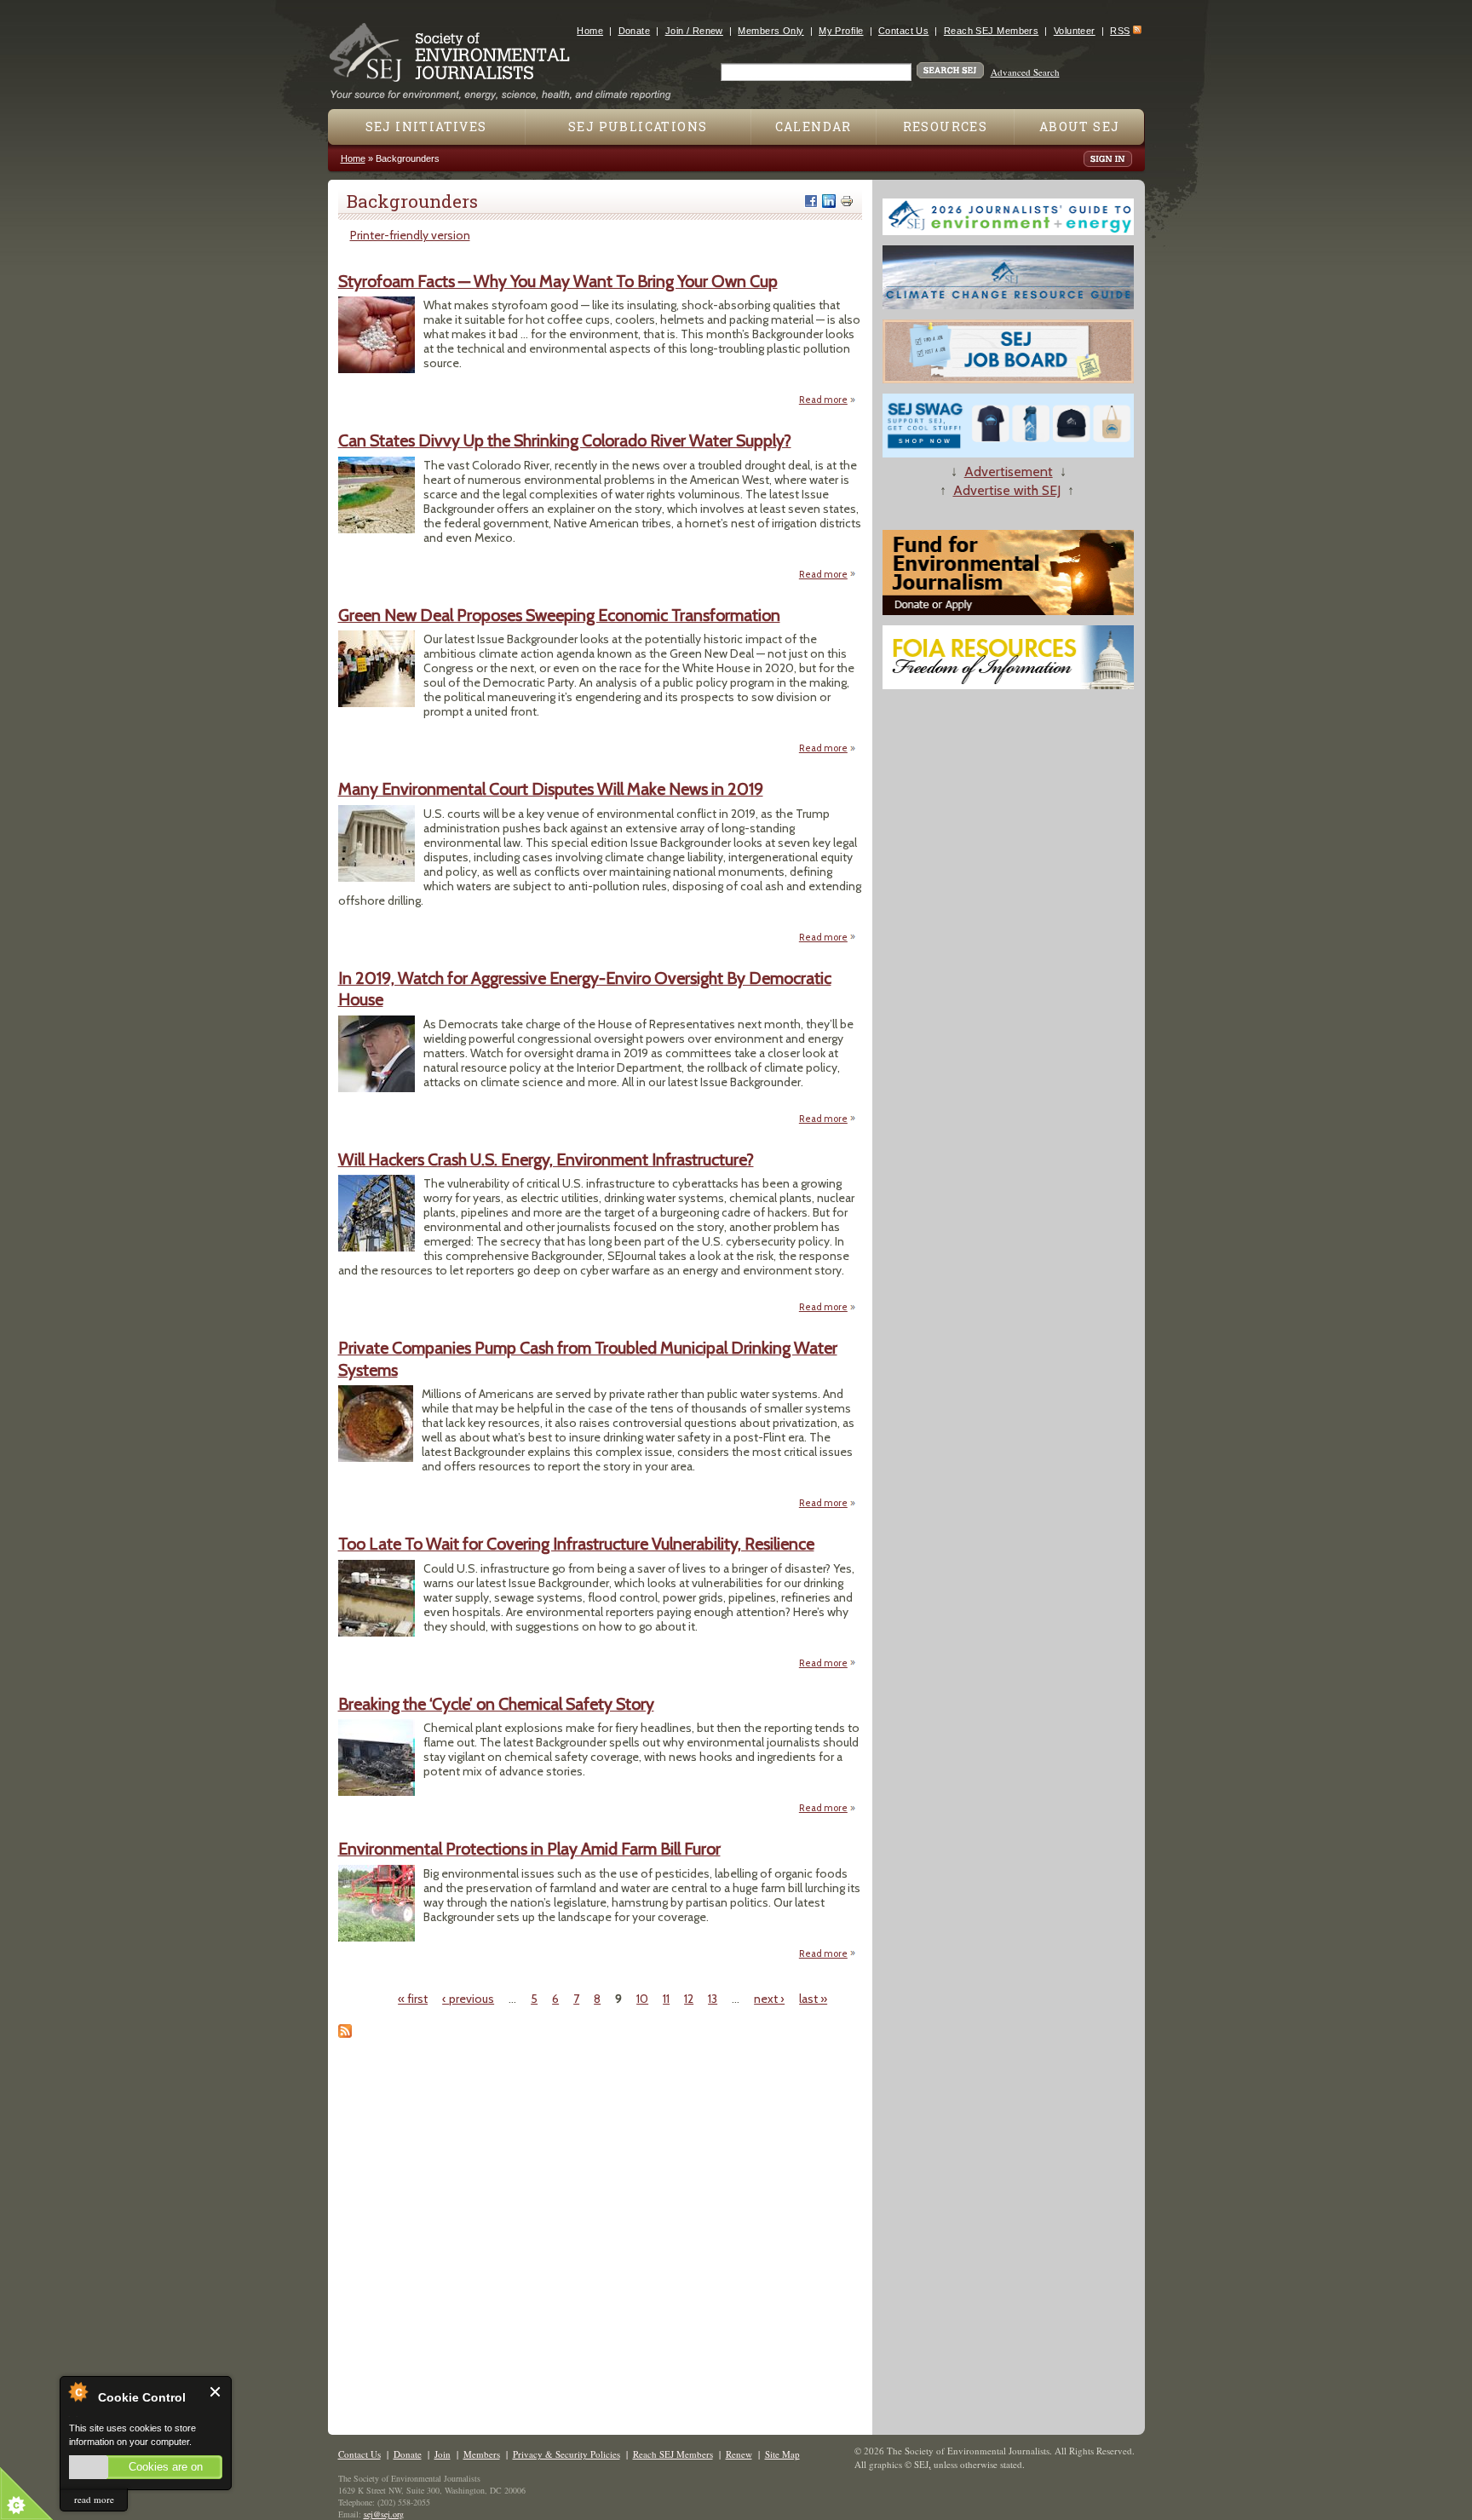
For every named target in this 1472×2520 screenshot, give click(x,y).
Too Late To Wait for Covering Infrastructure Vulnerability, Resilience (576, 1544)
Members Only (770, 31)
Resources (946, 127)
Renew (739, 2454)
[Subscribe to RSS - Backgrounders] (345, 2034)
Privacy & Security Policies (566, 2454)
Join (443, 2454)
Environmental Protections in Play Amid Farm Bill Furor (529, 1849)
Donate (635, 31)
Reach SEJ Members (991, 31)
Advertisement (1009, 472)
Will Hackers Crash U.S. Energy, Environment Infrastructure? (546, 1159)
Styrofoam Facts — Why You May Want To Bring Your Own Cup (558, 281)
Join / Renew (694, 31)
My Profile (841, 31)
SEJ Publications (638, 127)
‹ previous (468, 1999)
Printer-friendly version (410, 235)
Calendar (814, 127)
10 (642, 1999)
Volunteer (1075, 31)
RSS (1120, 31)
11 (666, 1999)
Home (590, 31)
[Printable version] (847, 201)
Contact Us (903, 31)
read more (94, 2499)
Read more (828, 400)
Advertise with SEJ (1007, 490)
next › (769, 1999)
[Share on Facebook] (811, 201)
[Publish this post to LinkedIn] (829, 201)
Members (482, 2454)
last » (813, 1999)
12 (689, 1999)
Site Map (782, 2454)
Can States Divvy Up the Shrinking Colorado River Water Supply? (565, 440)
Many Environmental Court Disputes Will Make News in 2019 (551, 789)
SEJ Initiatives (426, 127)
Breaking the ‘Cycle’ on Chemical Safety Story (496, 1704)
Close (216, 2392)
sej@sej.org (384, 2514)
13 (713, 1999)
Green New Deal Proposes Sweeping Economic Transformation (559, 615)
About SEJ (1080, 127)
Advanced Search (1025, 72)
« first (413, 1999)
